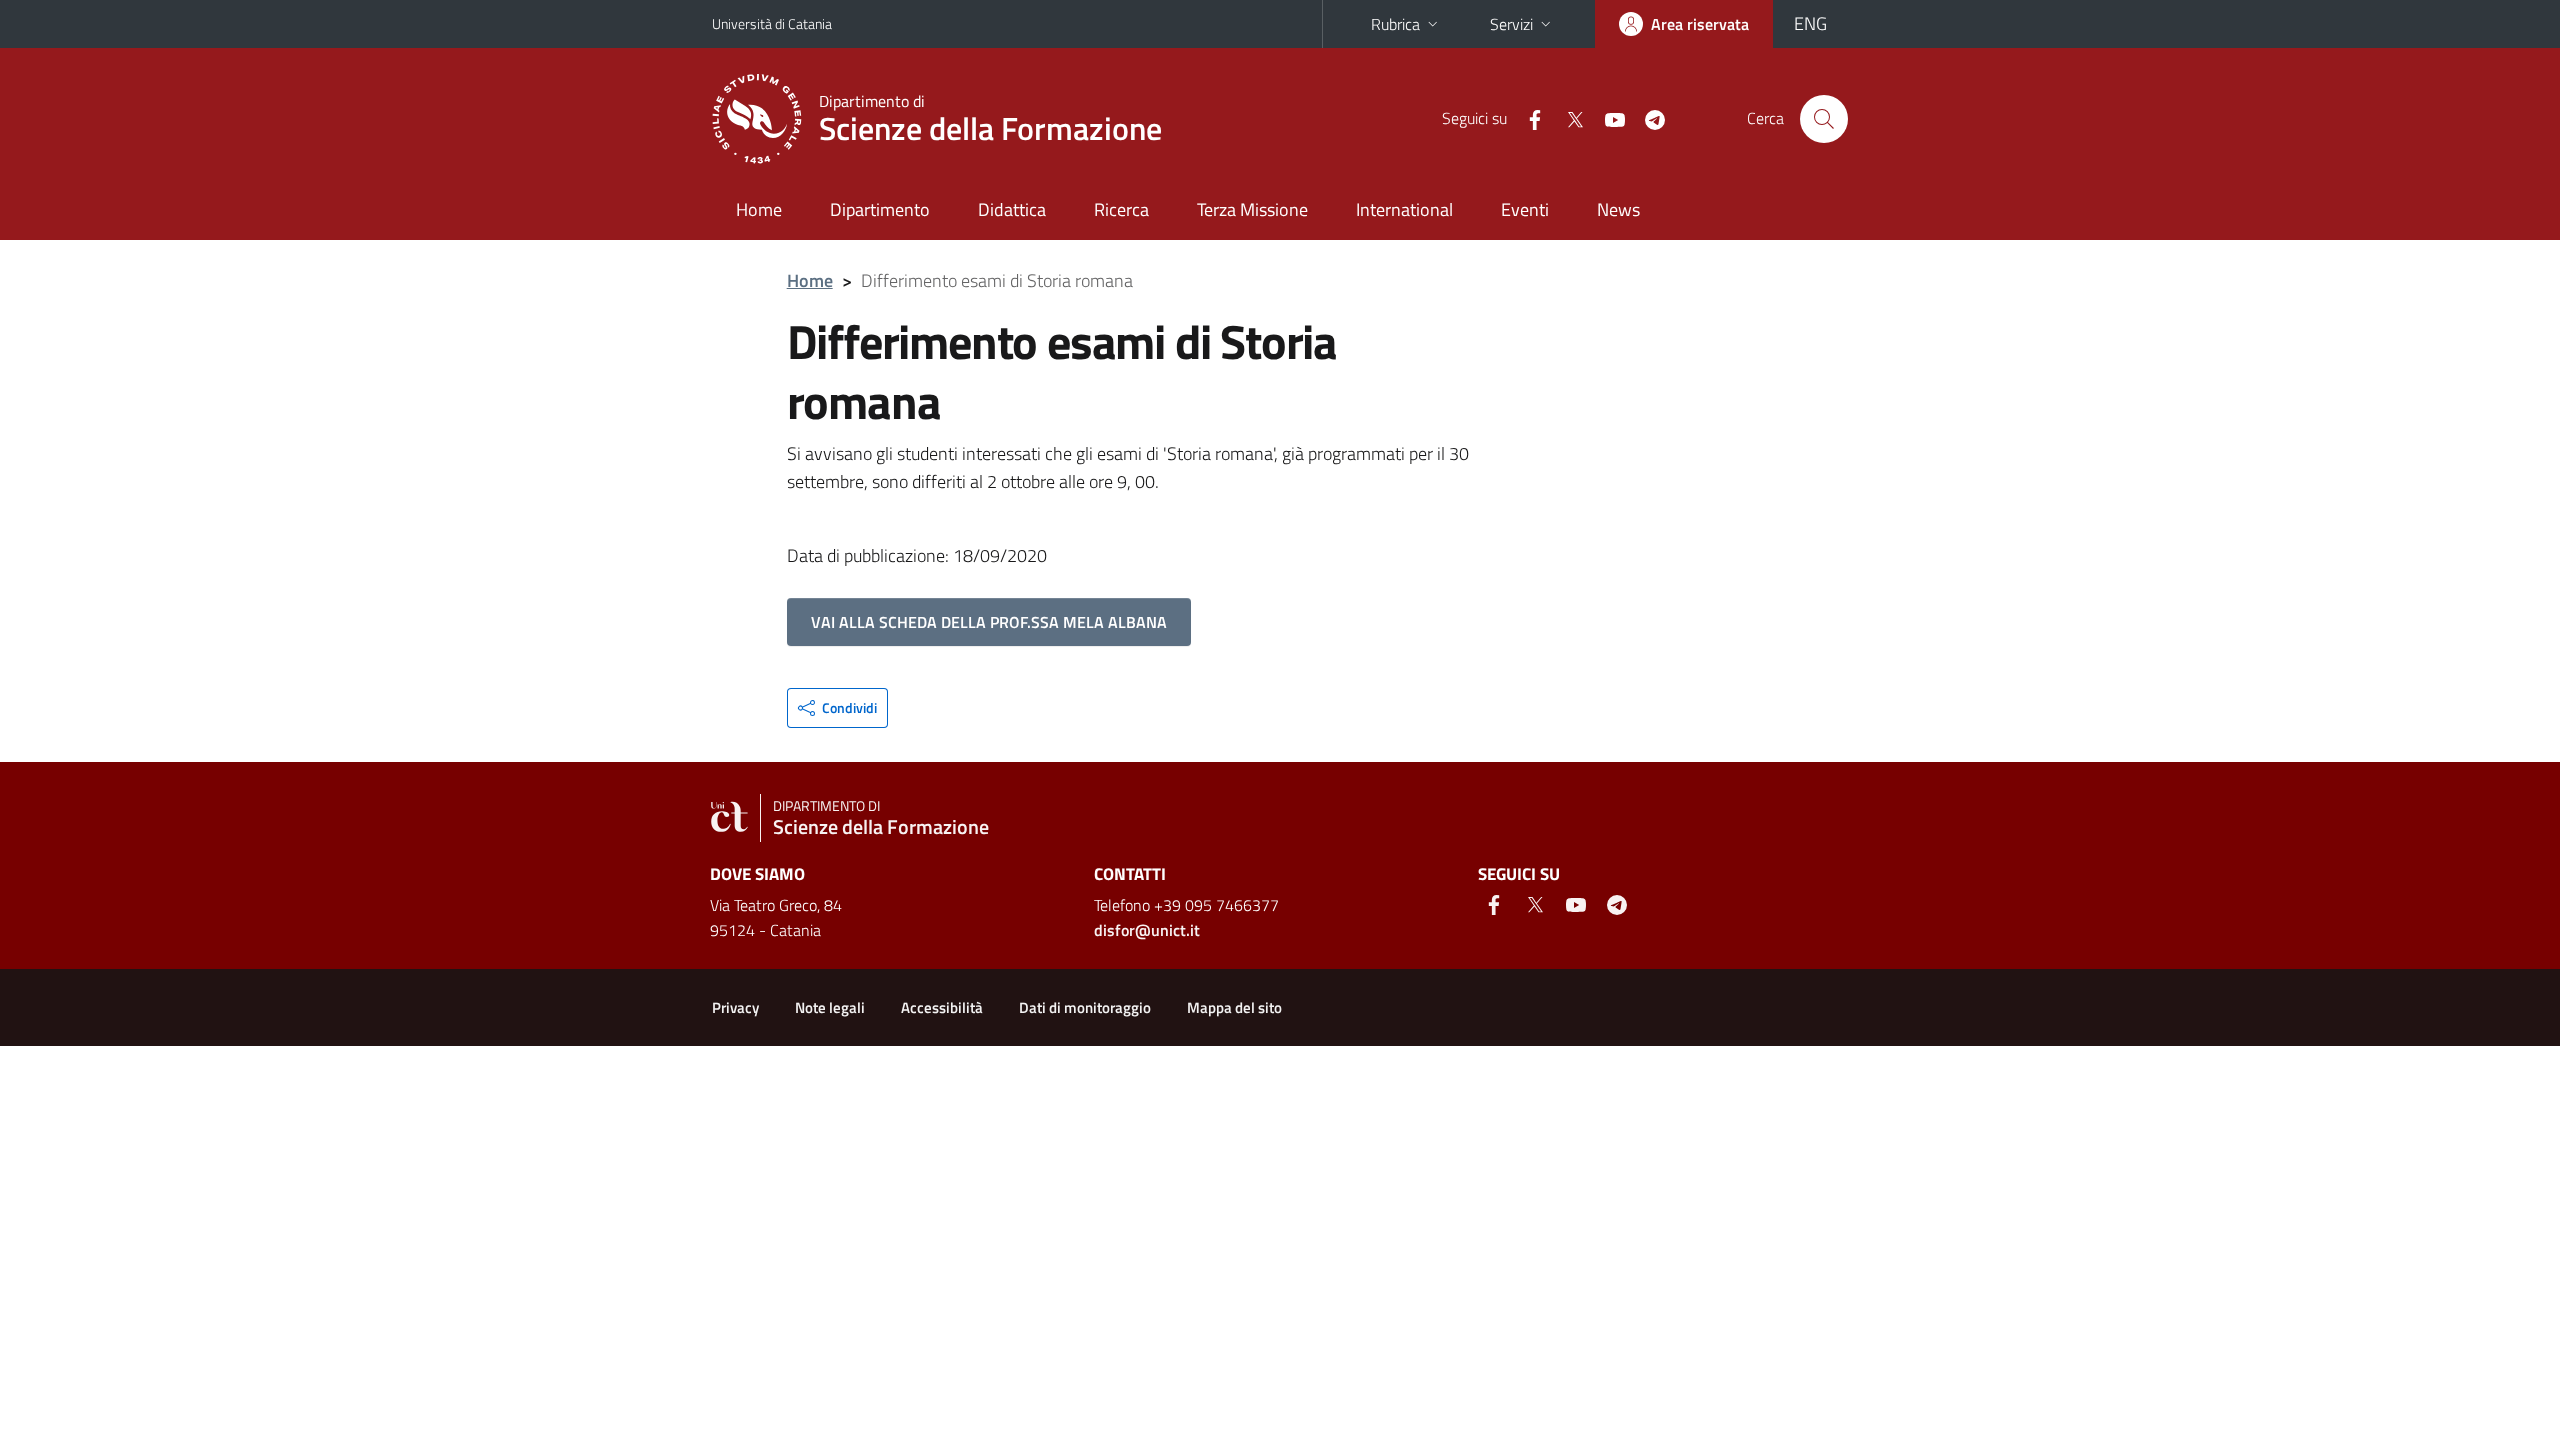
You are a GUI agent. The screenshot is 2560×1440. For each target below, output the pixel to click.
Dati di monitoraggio (1085, 1007)
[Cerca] (1824, 119)
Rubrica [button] (1395, 24)
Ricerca (1121, 209)
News (1618, 209)
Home (759, 209)
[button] (837, 708)
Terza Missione (1252, 209)
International (1404, 209)
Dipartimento (880, 209)
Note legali (830, 1007)
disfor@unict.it (1147, 930)
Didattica (1012, 209)
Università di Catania (772, 23)
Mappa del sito (1234, 1007)
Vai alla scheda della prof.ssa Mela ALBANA (989, 622)
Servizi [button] (1511, 24)
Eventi (1525, 209)
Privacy (735, 1007)
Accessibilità (942, 1007)
